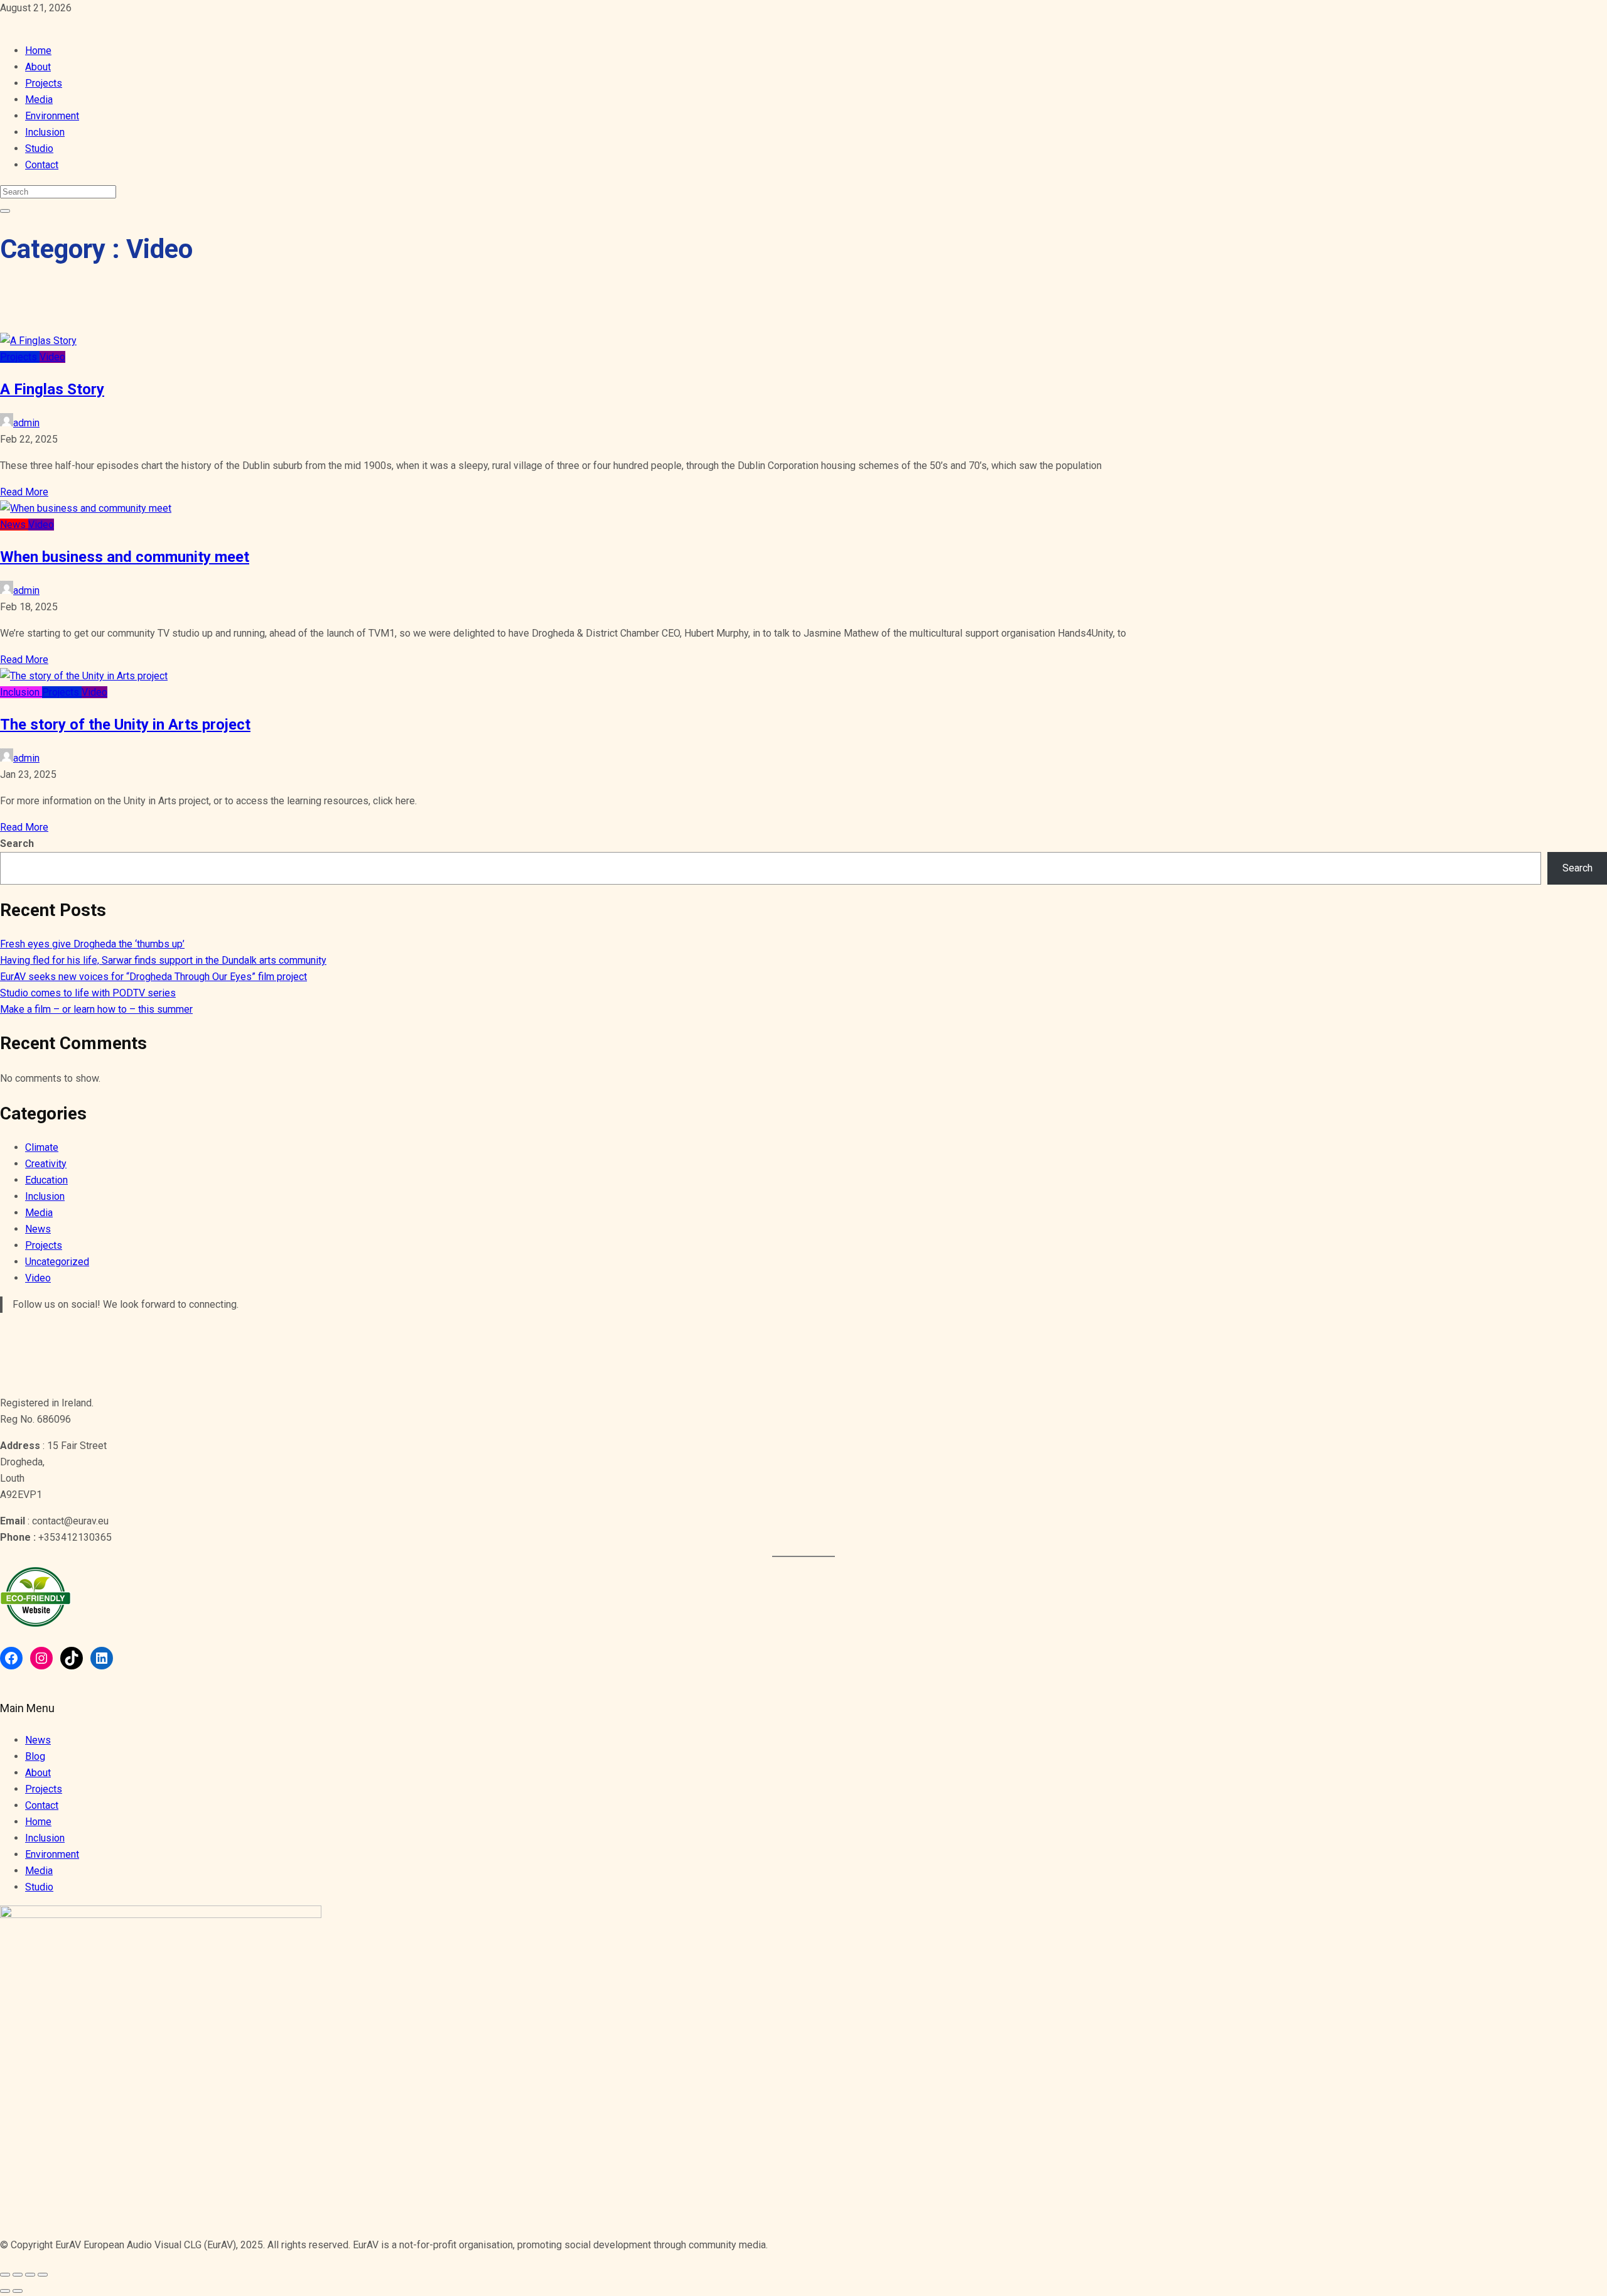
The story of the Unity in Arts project (125, 725)
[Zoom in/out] (43, 2275)
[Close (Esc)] (5, 2275)
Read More (24, 492)
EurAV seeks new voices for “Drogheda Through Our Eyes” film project (153, 977)
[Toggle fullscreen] (30, 2275)
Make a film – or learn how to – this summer (96, 1009)
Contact (42, 165)
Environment (52, 116)
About (38, 67)
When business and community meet (125, 557)
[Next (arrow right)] (18, 2291)
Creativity (46, 1164)
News (14, 525)
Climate (42, 1147)
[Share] (18, 2275)
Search (17, 843)
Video (52, 357)
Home (38, 51)
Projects (44, 83)
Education (46, 1180)
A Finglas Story (52, 389)
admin (26, 423)
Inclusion (45, 132)
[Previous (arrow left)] (5, 2291)
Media (39, 100)
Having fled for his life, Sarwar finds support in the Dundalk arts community (163, 960)
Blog (35, 1756)
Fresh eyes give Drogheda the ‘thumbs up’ (92, 944)
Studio (39, 148)
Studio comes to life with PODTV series (88, 993)
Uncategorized (57, 1262)
